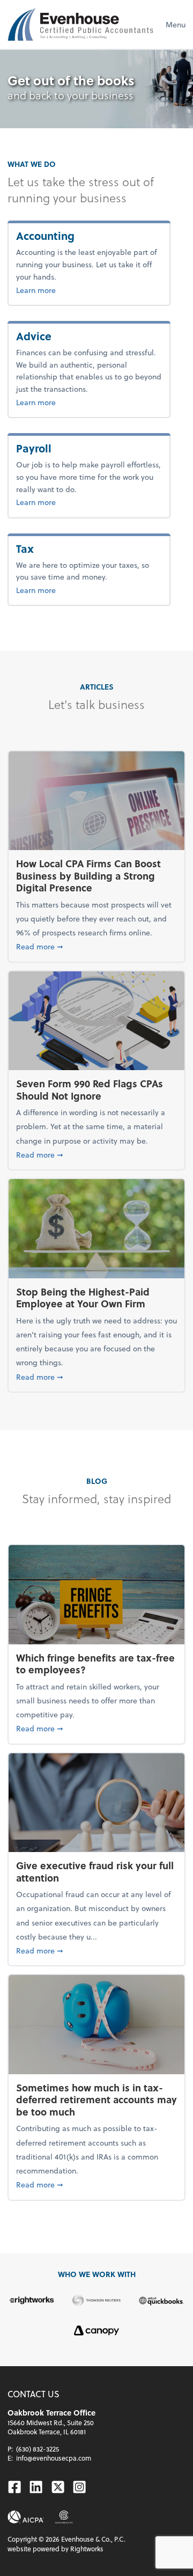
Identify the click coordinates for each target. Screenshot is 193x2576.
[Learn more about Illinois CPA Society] (64, 2517)
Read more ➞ (96, 946)
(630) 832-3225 (38, 2449)
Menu (176, 24)
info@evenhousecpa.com (54, 2458)
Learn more (67, 290)
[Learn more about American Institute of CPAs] (26, 2517)
